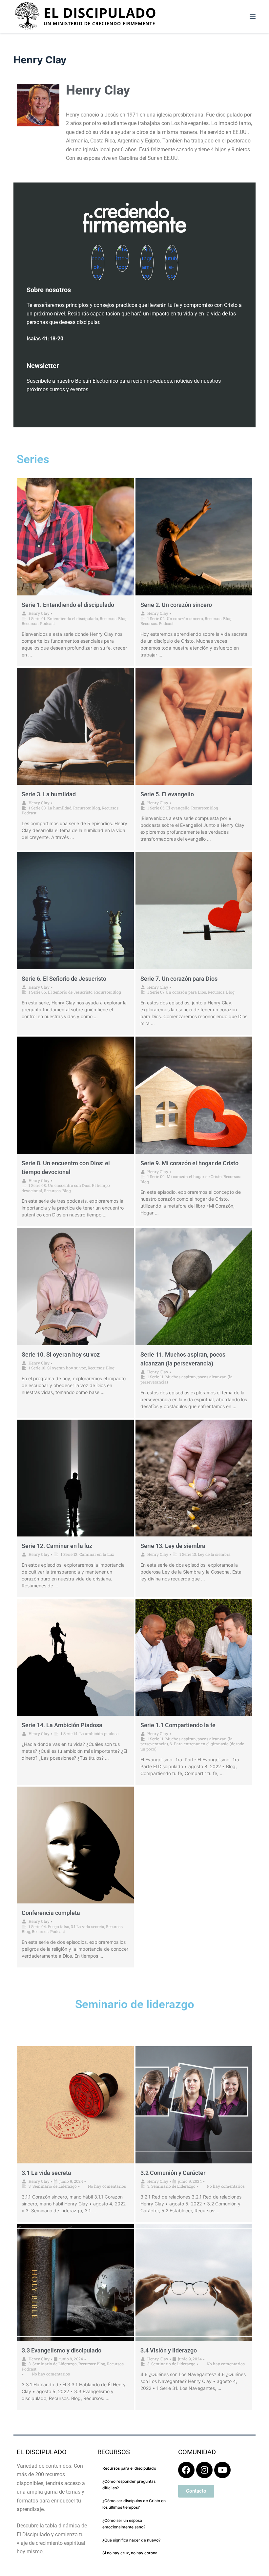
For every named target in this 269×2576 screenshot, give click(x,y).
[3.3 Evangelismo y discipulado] (75, 2282)
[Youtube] (222, 2470)
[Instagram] (204, 2470)
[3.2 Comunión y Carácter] (194, 2105)
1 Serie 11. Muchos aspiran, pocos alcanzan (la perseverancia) (186, 1379)
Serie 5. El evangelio (167, 794)
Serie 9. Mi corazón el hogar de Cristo (189, 1163)
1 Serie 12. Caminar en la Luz (87, 1554)
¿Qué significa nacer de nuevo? (131, 2540)
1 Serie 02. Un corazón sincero (175, 618)
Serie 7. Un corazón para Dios (179, 979)
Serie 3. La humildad (49, 794)
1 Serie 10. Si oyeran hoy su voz (57, 1368)
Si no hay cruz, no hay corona (130, 2553)
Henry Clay (39, 613)
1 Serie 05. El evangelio (168, 808)
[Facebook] (186, 2470)
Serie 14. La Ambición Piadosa (62, 1725)
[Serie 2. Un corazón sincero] (194, 537)
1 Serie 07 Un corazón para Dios (177, 992)
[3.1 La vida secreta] (75, 2105)
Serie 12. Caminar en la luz (57, 1546)
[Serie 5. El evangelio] (194, 727)
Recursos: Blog (113, 618)
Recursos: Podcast (38, 623)
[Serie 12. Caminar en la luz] (75, 1478)
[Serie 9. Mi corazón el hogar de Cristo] (194, 1095)
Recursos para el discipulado (129, 2468)
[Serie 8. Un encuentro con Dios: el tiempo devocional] (75, 1095)
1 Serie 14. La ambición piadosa (90, 1733)
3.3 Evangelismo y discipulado (62, 2350)
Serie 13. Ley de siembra (173, 1546)
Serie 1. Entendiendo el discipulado (68, 605)
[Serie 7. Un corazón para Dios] (194, 911)
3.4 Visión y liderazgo (169, 2350)
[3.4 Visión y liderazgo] (194, 2282)
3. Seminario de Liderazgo (53, 2186)
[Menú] (253, 16)
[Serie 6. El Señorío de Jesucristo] (75, 911)
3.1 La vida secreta (88, 1926)
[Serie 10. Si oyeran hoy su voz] (75, 1287)
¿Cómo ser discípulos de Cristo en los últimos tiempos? (134, 2504)
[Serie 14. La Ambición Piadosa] (75, 1657)
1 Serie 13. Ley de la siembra (205, 1554)
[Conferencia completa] (75, 1845)
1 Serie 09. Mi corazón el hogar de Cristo (185, 1176)
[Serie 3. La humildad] (75, 727)
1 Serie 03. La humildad (50, 808)
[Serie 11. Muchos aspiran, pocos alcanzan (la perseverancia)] (194, 1287)
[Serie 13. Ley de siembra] (194, 1478)
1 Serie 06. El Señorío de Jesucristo (61, 992)
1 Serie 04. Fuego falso (49, 1926)
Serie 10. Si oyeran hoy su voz (61, 1354)
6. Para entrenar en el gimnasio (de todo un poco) (192, 1746)
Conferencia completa (51, 1913)
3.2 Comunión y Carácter (173, 2173)
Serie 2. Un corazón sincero (176, 605)
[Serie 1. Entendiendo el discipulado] (75, 537)
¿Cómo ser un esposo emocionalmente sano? (124, 2524)
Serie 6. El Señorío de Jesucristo (64, 979)
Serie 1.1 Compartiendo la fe (178, 1725)
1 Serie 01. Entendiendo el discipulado (63, 618)
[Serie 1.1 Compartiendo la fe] (194, 1657)
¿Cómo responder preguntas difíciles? (129, 2485)
